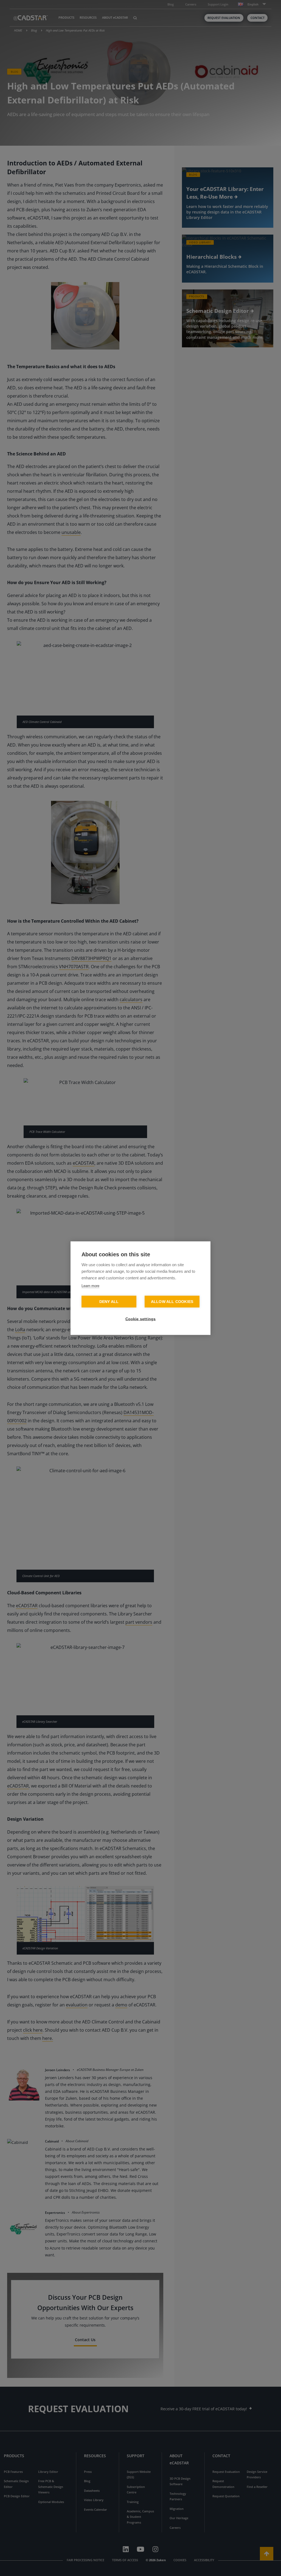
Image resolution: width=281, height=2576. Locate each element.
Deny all (109, 1301)
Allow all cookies (172, 1301)
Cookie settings (141, 1319)
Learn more (90, 1286)
